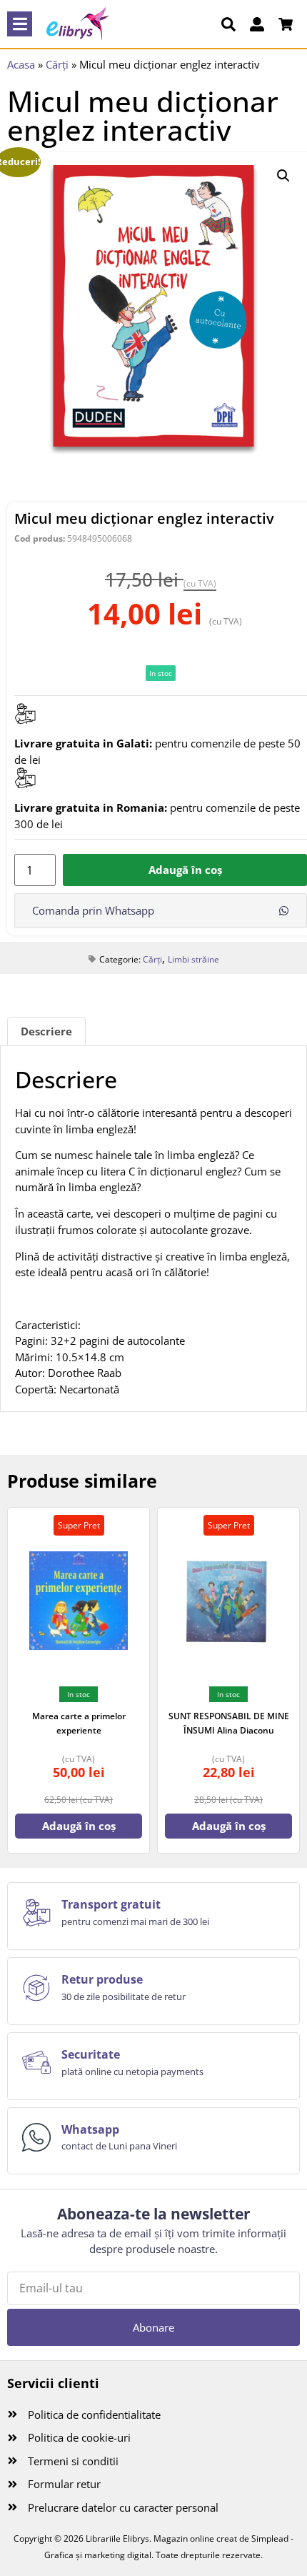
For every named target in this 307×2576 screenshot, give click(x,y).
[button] (20, 24)
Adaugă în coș (185, 870)
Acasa (21, 64)
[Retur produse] (36, 1988)
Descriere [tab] (46, 1031)
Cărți (57, 64)
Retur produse (102, 1979)
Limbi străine (193, 959)
